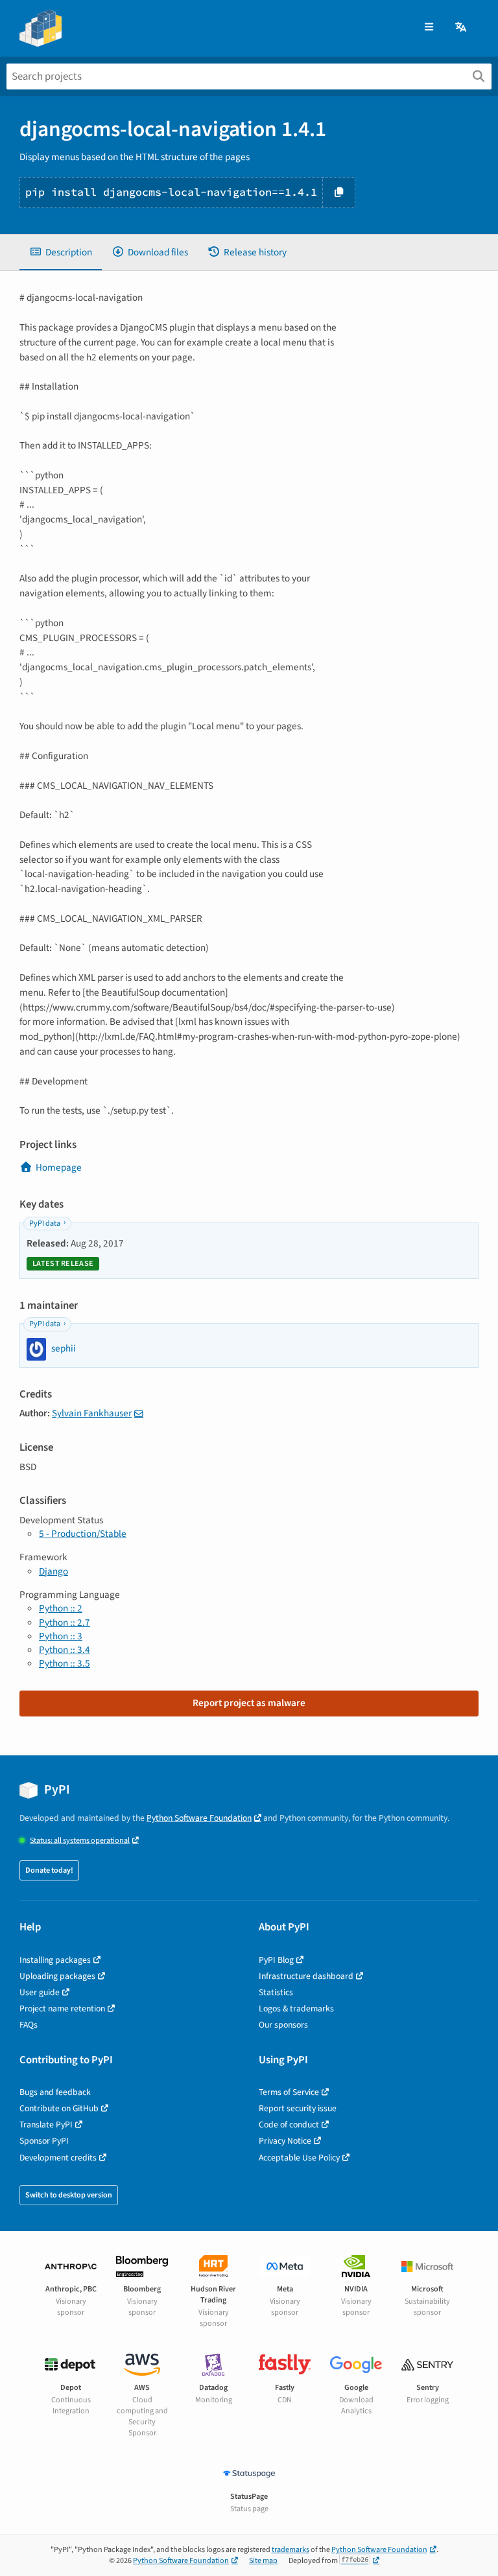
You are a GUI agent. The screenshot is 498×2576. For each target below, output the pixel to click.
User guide (40, 1992)
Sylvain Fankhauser (92, 1413)
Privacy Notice (285, 2141)
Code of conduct (289, 2125)
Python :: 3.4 (65, 1650)
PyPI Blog (276, 1960)
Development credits (58, 2158)
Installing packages (55, 1960)
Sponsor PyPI (44, 2141)
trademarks (290, 2550)
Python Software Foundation (199, 1818)
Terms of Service (289, 2092)
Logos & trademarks (296, 2008)
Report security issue (298, 2108)
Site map (263, 2561)
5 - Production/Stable (83, 1534)
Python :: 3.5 (65, 1663)
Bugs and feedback (55, 2092)
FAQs (29, 2025)
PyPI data (45, 1224)
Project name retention (62, 2008)
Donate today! (49, 1870)
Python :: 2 (61, 1608)
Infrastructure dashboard (306, 1976)
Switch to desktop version (69, 2195)
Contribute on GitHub (59, 2108)
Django (53, 1571)
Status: (80, 1841)
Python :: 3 (61, 1636)
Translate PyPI (46, 2125)
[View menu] (429, 28)
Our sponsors (283, 2025)
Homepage (59, 1167)
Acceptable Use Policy (299, 2158)
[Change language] (462, 28)
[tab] (61, 252)
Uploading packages (57, 1976)
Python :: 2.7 (65, 1622)
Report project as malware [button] (249, 1703)
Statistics (276, 1992)
